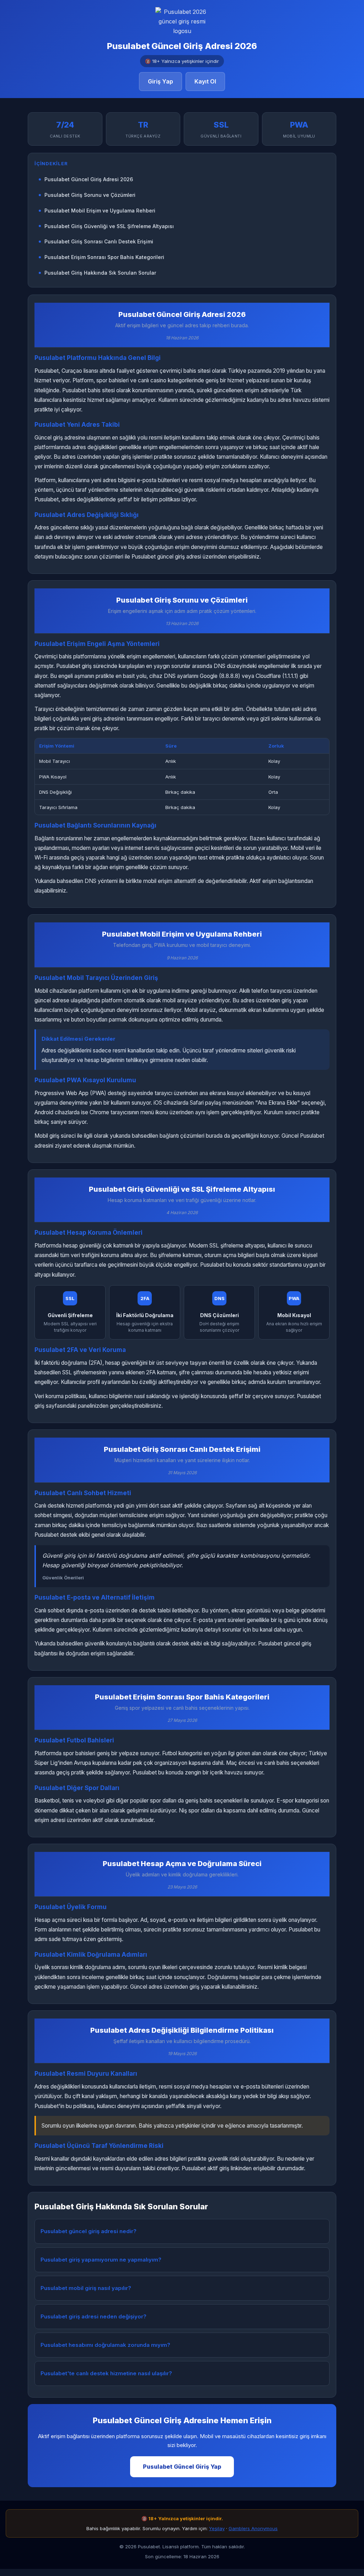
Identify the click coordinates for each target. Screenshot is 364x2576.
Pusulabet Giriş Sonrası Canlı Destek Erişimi (99, 241)
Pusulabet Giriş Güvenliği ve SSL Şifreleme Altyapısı (109, 226)
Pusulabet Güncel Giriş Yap (182, 2467)
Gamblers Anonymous (253, 2528)
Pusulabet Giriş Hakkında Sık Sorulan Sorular (100, 273)
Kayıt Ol (205, 81)
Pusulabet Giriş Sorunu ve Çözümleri (90, 195)
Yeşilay (217, 2528)
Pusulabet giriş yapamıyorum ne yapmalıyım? (101, 2260)
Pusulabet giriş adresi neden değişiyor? (93, 2316)
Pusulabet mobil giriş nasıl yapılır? (86, 2288)
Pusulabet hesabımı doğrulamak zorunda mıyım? (105, 2345)
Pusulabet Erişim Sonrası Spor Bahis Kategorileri (104, 257)
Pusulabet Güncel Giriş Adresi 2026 (89, 179)
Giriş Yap (160, 81)
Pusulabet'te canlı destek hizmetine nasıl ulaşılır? (106, 2373)
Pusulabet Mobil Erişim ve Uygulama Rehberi (100, 211)
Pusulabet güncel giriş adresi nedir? (89, 2231)
